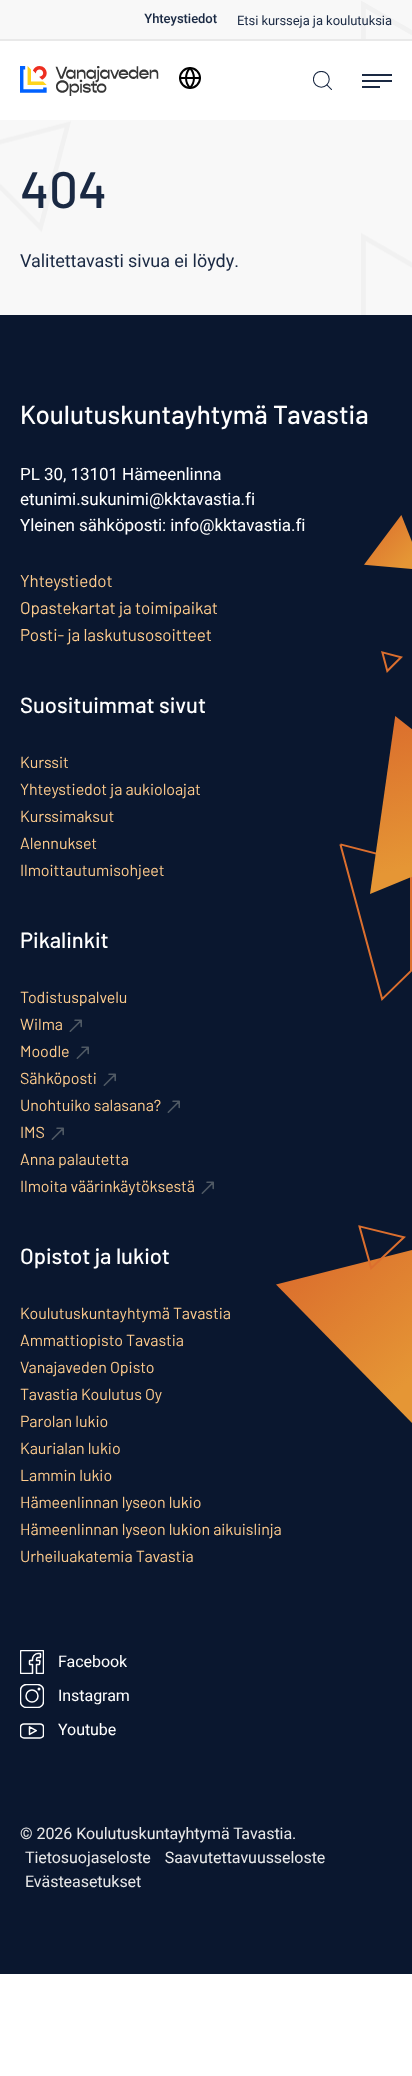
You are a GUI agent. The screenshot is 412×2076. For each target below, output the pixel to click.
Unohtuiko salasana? (90, 1105)
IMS (32, 1132)
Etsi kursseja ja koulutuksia (314, 21)
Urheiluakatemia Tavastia (107, 1556)
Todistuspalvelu (73, 997)
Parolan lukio (64, 1421)
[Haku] (317, 80)
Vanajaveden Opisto (87, 1367)
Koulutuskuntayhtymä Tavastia (125, 1313)
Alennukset (58, 843)
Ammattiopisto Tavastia (102, 1340)
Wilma (41, 1024)
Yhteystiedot (180, 19)
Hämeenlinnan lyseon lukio (110, 1502)
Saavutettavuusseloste (245, 1858)
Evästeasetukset (83, 1882)
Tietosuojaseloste (88, 1858)
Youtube (87, 1730)
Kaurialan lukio (70, 1448)
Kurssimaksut (67, 816)
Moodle (45, 1051)
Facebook (92, 1662)
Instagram (94, 1696)
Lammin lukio (66, 1475)
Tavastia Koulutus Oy (91, 1394)
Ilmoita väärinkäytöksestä (107, 1186)
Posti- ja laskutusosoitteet (116, 635)
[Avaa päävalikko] (377, 81)
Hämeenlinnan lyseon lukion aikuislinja (151, 1529)
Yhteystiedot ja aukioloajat (110, 789)
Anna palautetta (74, 1159)
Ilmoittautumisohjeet (92, 870)
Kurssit (44, 762)
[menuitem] (190, 19)
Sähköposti (58, 1078)
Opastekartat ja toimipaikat (119, 608)
